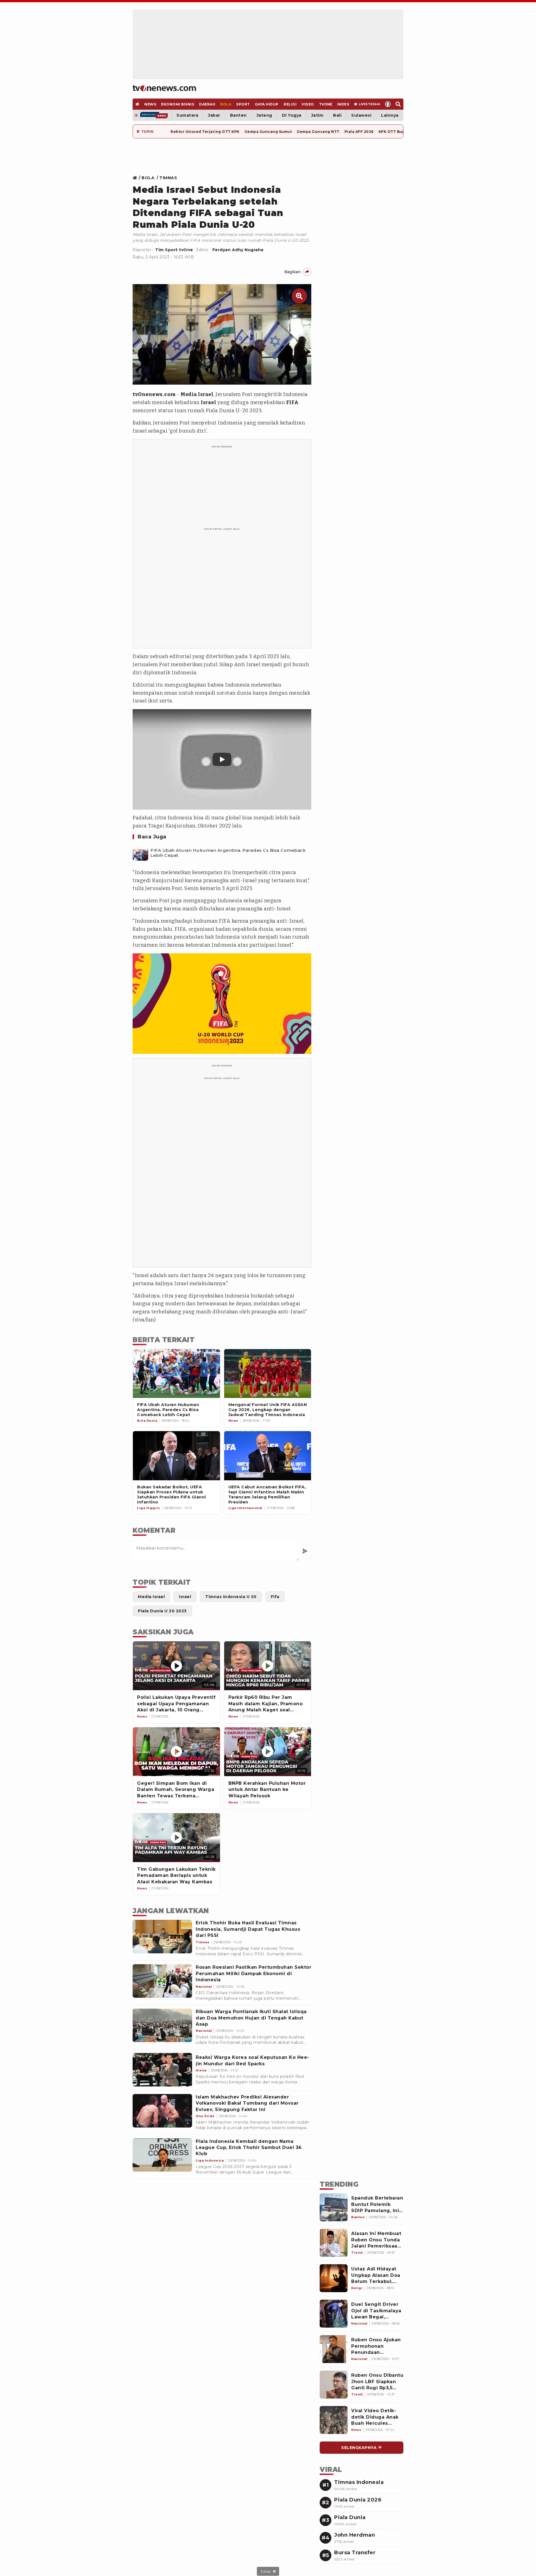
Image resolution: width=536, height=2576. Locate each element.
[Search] (398, 104)
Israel (208, 402)
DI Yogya (292, 115)
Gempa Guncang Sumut (268, 132)
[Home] (164, 88)
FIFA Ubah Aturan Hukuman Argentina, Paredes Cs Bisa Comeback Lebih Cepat (228, 853)
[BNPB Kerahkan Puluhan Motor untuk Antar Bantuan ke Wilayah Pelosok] (268, 1752)
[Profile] (388, 104)
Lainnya (390, 115)
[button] (222, 759)
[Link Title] (136, 178)
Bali (337, 115)
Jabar (214, 115)
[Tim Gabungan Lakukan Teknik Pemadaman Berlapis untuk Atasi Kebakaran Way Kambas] (176, 1838)
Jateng (264, 115)
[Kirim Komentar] (305, 1551)
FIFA (292, 402)
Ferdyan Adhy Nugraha (238, 250)
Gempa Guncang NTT (318, 132)
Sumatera (187, 115)
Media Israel (197, 394)
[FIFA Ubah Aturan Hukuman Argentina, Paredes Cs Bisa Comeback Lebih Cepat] (140, 853)
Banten (238, 115)
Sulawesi (361, 115)
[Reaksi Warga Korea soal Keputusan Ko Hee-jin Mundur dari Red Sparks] (162, 2070)
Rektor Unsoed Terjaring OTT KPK (205, 132)
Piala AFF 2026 (359, 132)
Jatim (317, 115)
